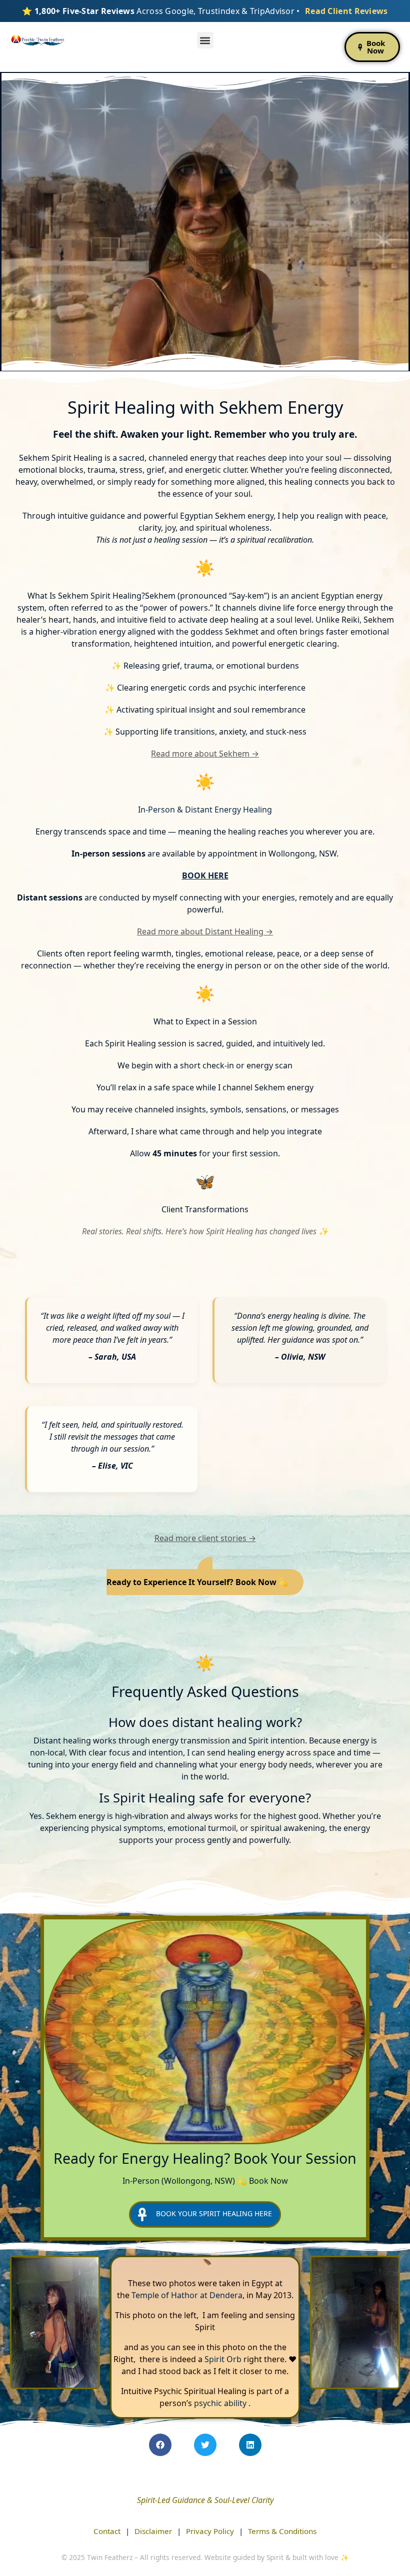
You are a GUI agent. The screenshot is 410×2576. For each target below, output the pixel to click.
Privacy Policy (210, 2531)
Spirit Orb (223, 2359)
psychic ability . (222, 2403)
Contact (107, 2531)
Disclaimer (153, 2531)
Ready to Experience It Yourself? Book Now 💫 (197, 1582)
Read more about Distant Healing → (205, 931)
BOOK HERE (205, 875)
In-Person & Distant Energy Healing (205, 810)
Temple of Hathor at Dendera (187, 2295)
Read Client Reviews (346, 11)
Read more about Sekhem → (205, 754)
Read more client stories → (205, 1538)
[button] (205, 40)
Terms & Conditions (282, 2531)
